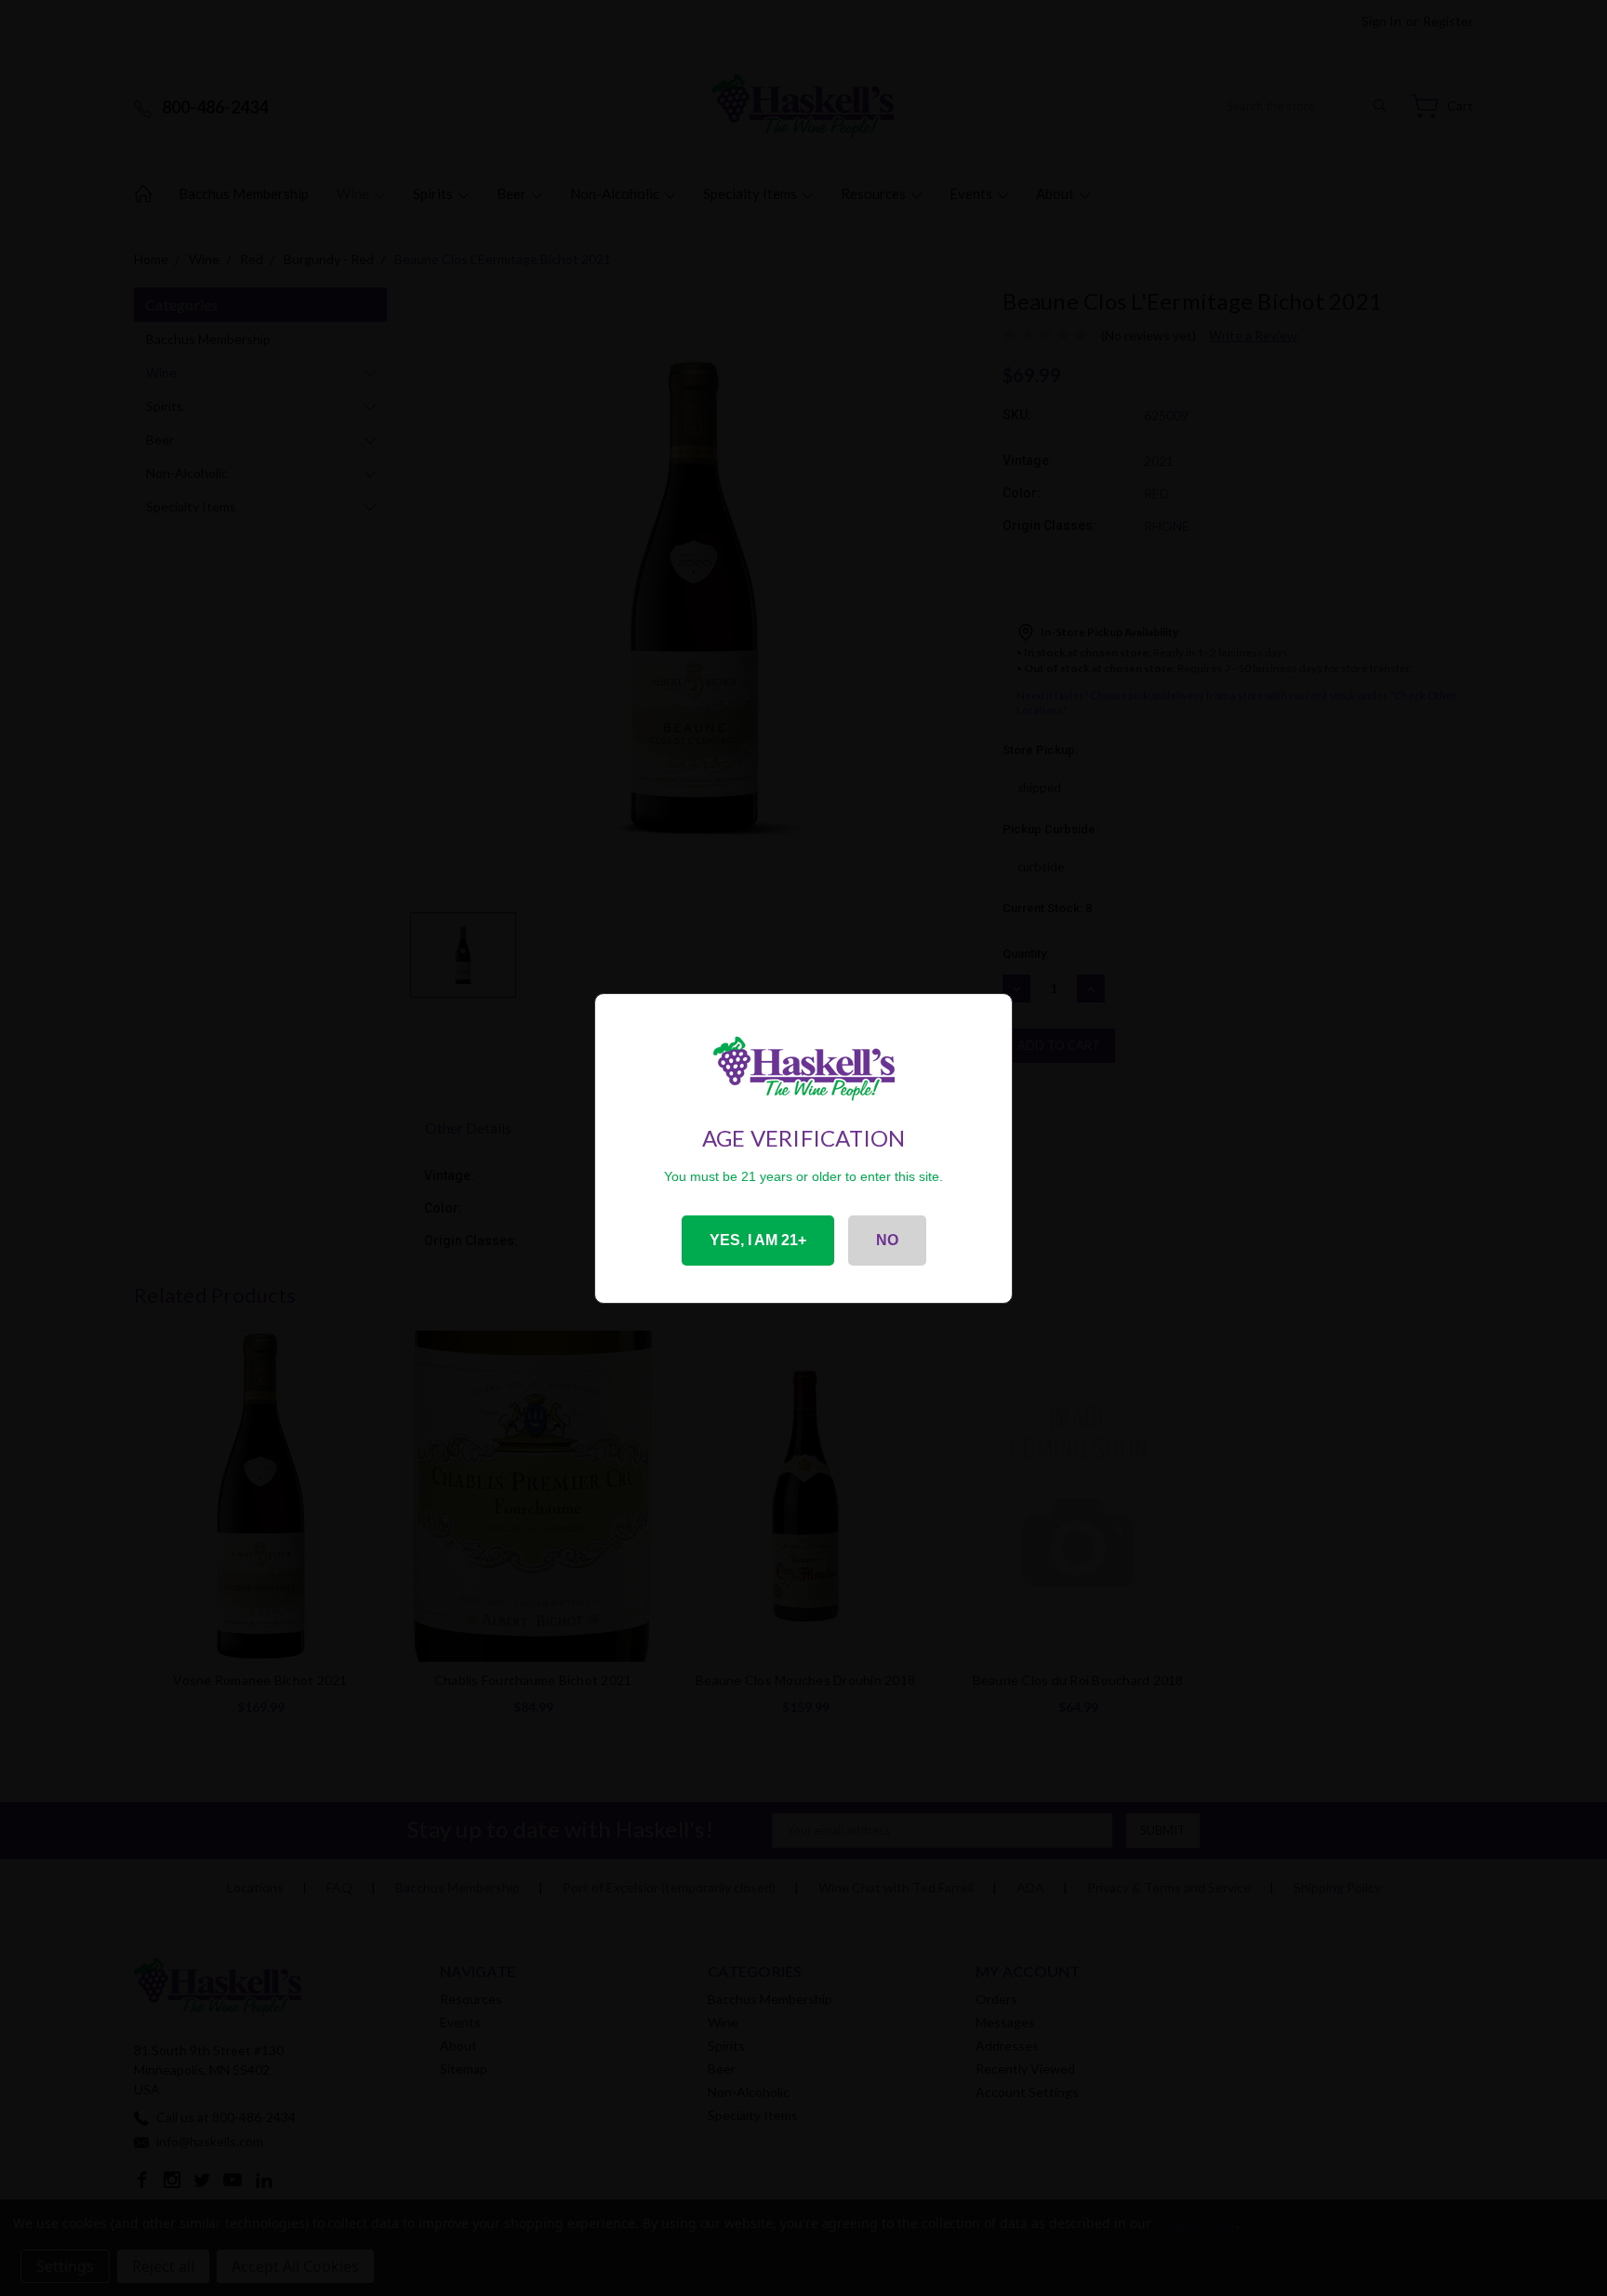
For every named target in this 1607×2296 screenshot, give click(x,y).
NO (887, 1240)
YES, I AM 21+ (758, 1240)
